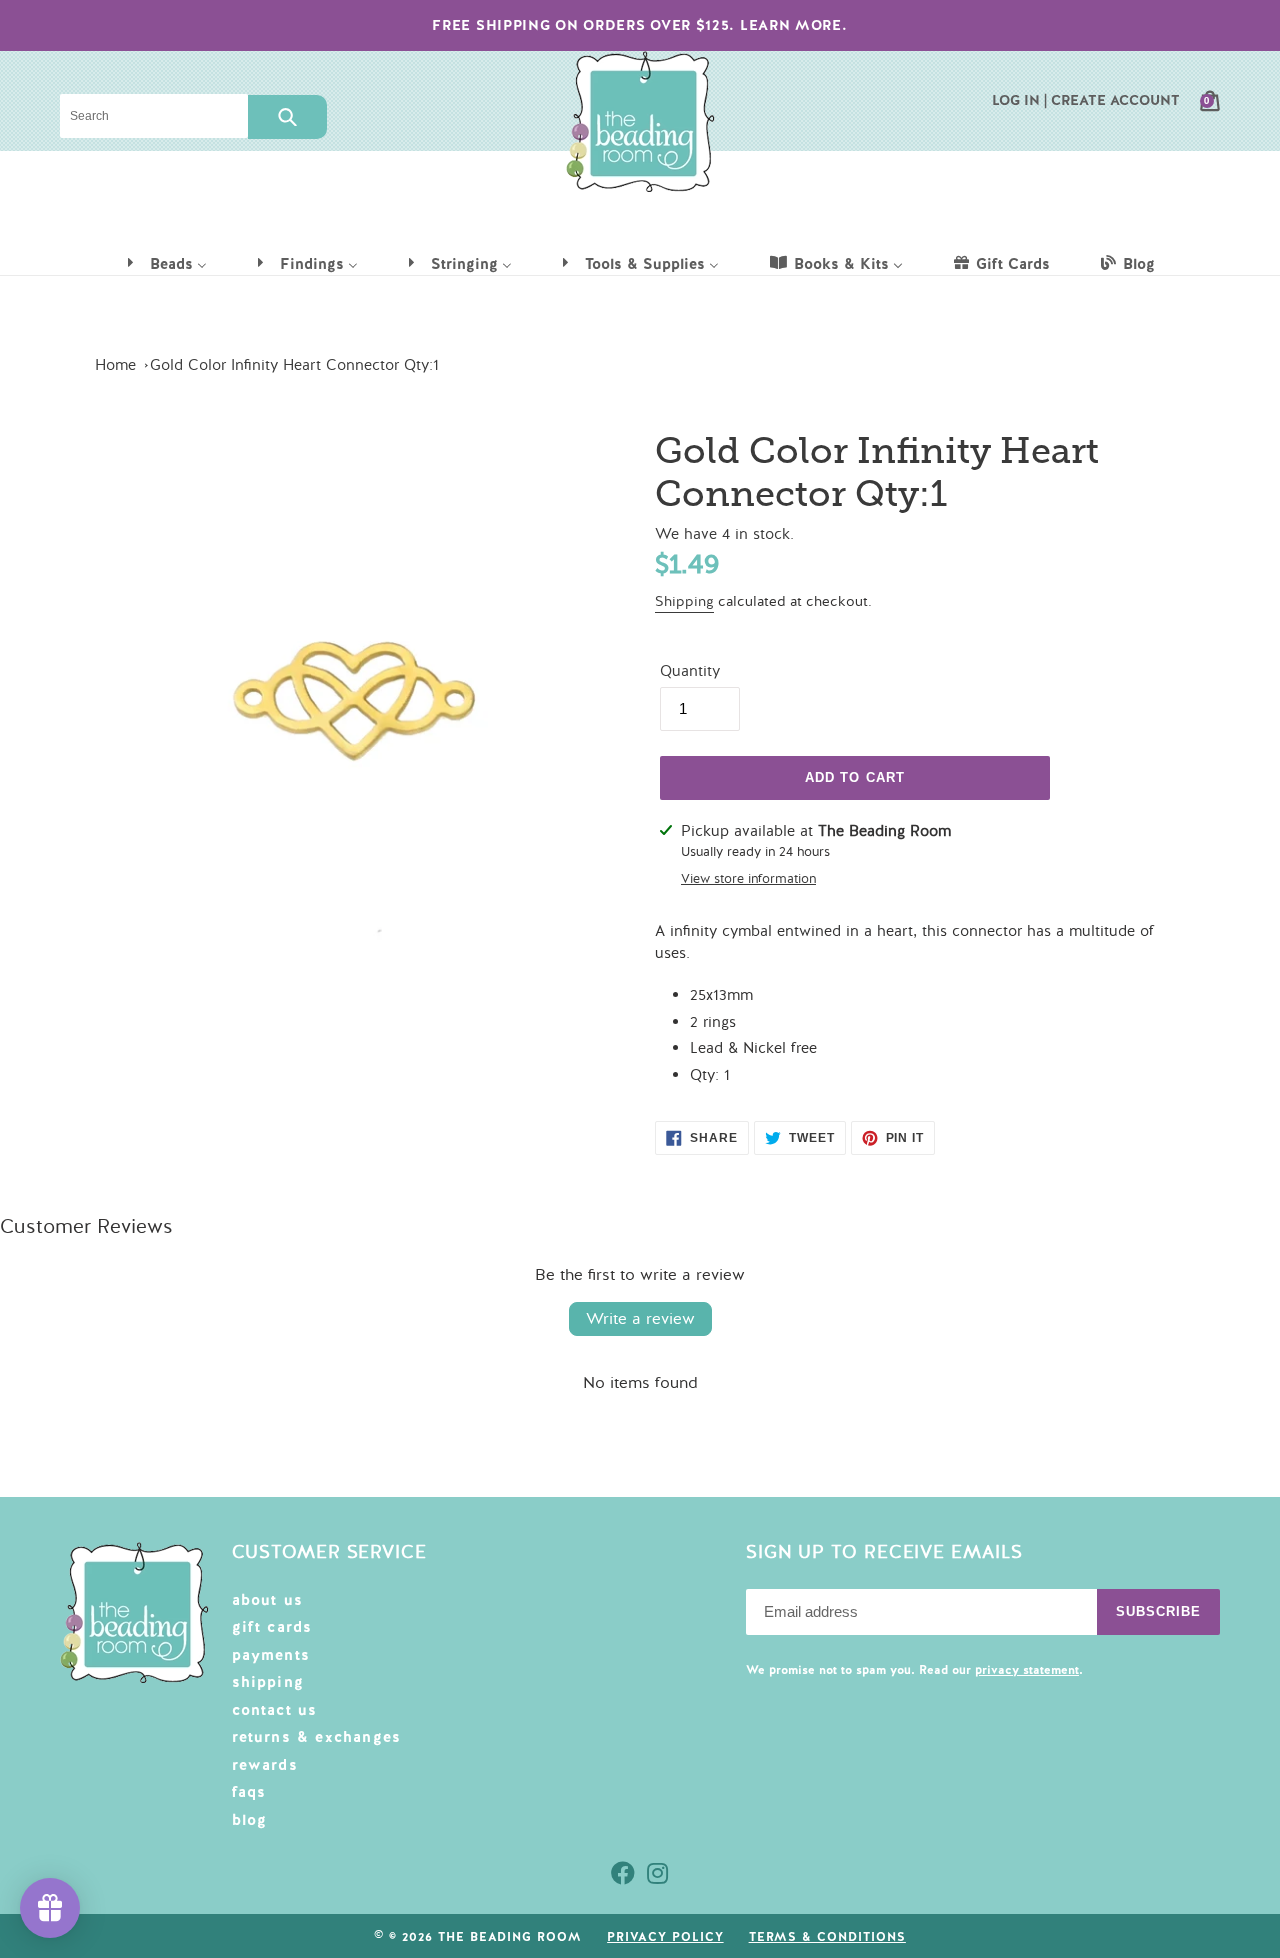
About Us (268, 1600)
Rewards (265, 1765)
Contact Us (275, 1710)
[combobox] (154, 116)
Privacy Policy (665, 1937)
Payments (271, 1655)
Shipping (684, 601)
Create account (1115, 100)
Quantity (690, 671)
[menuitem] (166, 263)
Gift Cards (272, 1627)
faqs (249, 1792)
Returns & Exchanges (317, 1737)
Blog (250, 1820)
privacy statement (1027, 1670)
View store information (748, 879)
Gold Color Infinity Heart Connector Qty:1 (294, 365)
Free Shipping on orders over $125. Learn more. (639, 25)
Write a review (640, 1319)
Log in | (1019, 100)
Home (115, 365)
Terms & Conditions (827, 1937)
